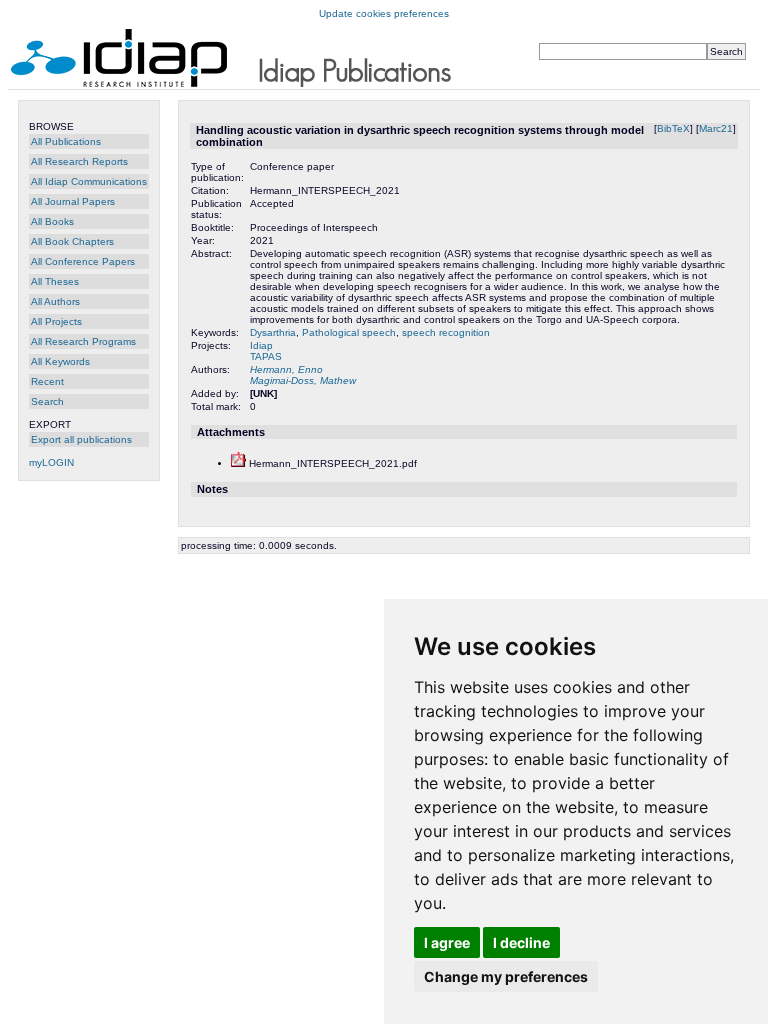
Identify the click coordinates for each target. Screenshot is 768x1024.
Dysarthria (273, 332)
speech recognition (446, 332)
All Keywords (60, 361)
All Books (52, 221)
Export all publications (81, 439)
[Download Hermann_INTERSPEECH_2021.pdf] (238, 463)
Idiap (261, 345)
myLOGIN (51, 462)
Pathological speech (349, 332)
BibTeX (673, 128)
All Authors (55, 301)
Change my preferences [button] (506, 976)
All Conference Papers (83, 261)
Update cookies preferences (384, 13)
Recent (47, 381)
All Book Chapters (72, 241)
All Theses (55, 281)
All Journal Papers (73, 201)
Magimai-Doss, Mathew (303, 380)
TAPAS (266, 356)
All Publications (66, 141)
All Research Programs (83, 341)
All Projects (56, 321)
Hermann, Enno (286, 369)
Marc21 (716, 128)
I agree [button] (447, 942)
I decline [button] (521, 942)
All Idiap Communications (89, 181)
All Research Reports (79, 161)
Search (47, 401)
